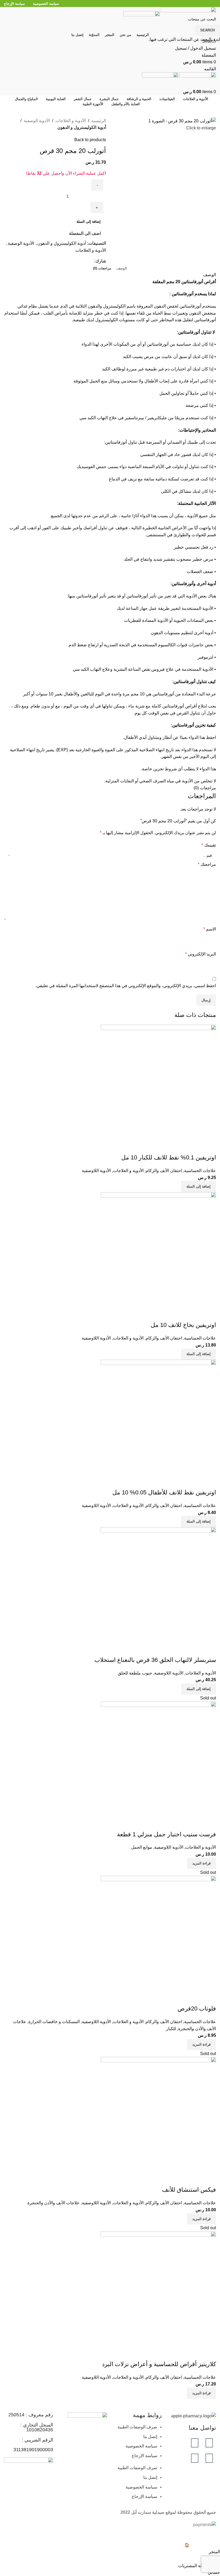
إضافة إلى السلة (89, 222)
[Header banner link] (110, 1288)
